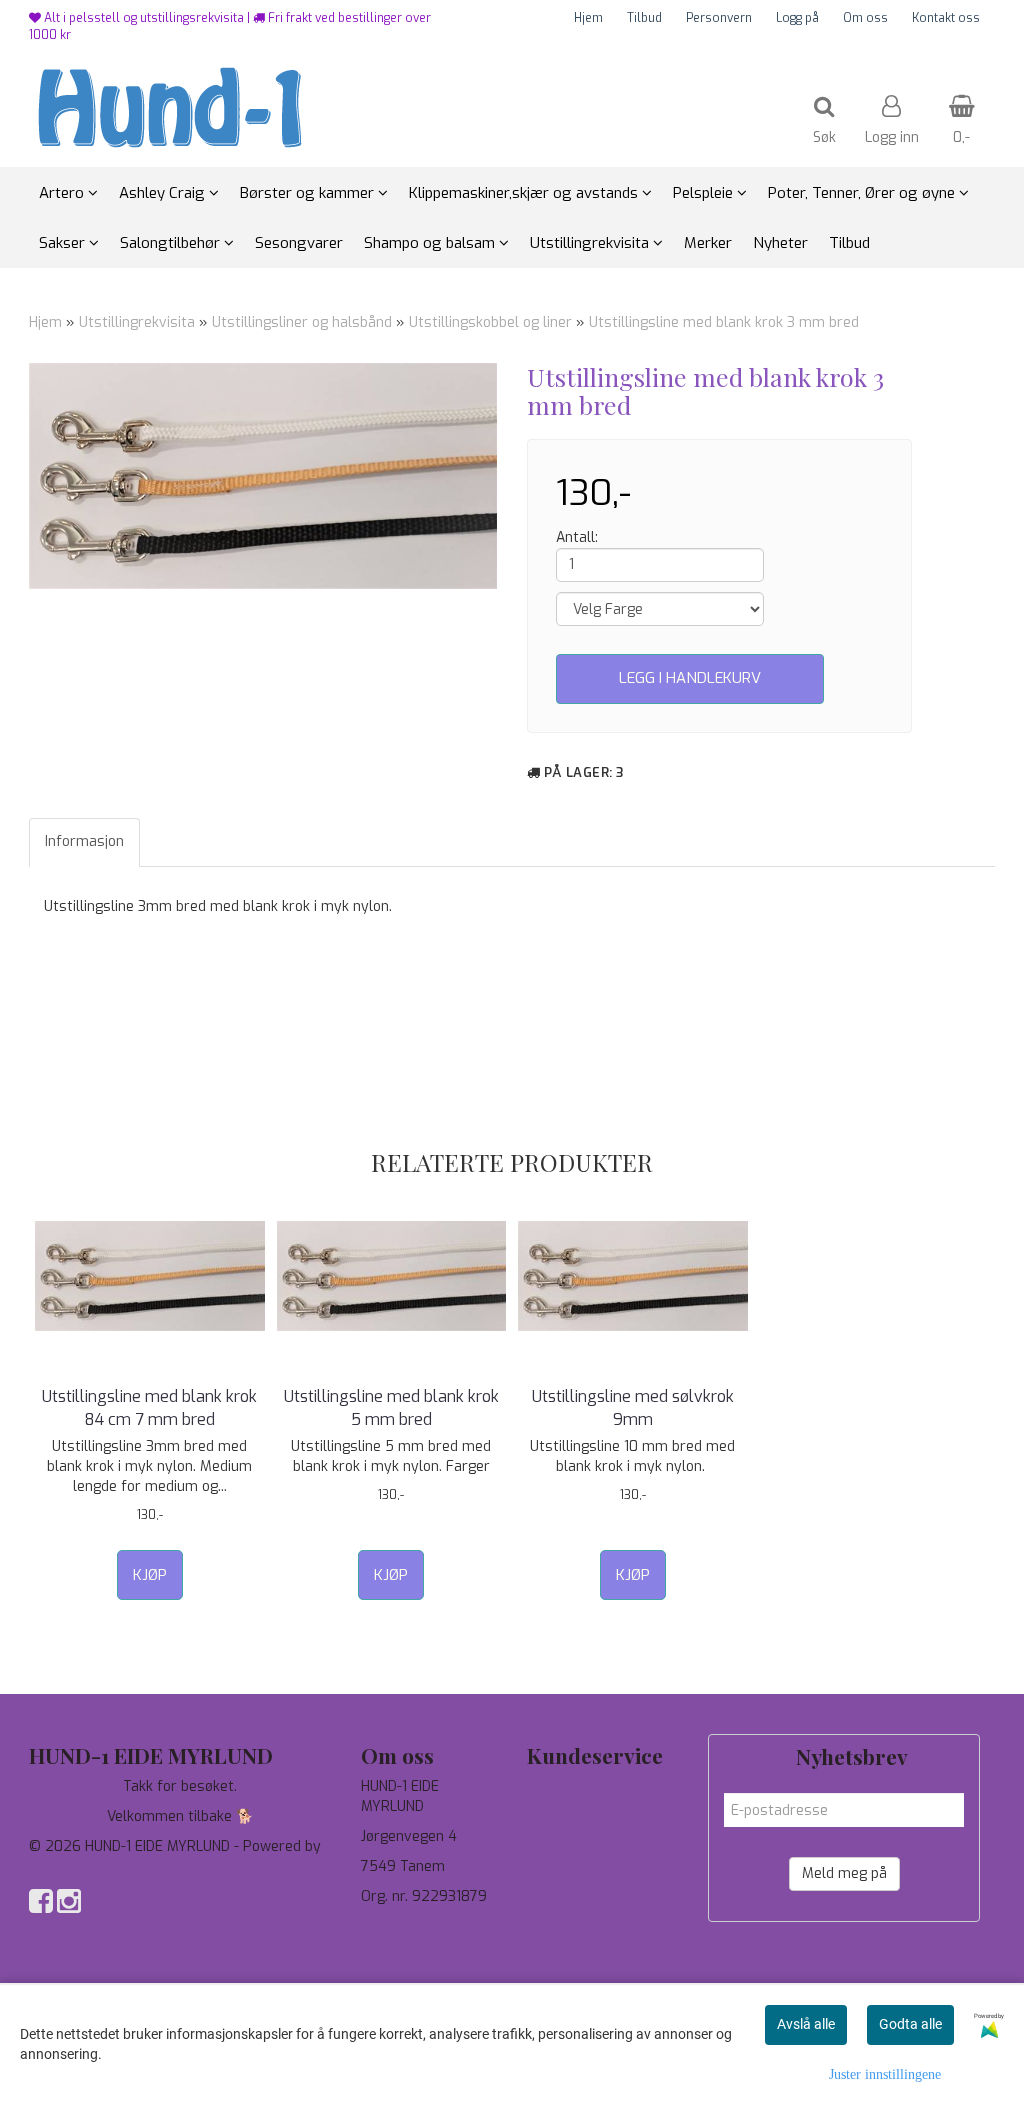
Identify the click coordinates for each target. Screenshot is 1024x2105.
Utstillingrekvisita (137, 322)
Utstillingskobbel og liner (490, 322)
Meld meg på (844, 1873)
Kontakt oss (946, 18)
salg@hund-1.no (411, 1946)
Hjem (588, 18)
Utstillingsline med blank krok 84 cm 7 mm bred (149, 1407)
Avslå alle (806, 2024)
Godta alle (910, 2024)
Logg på (797, 18)
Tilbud (644, 18)
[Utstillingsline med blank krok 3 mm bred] (263, 476)
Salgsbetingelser (582, 1876)
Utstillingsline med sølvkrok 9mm (633, 1407)
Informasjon (84, 841)
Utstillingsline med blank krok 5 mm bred (391, 1407)
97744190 (393, 1926)
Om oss (865, 18)
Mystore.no (66, 1866)
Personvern (719, 18)
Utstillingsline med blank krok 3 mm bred (724, 322)
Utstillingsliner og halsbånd (302, 322)
